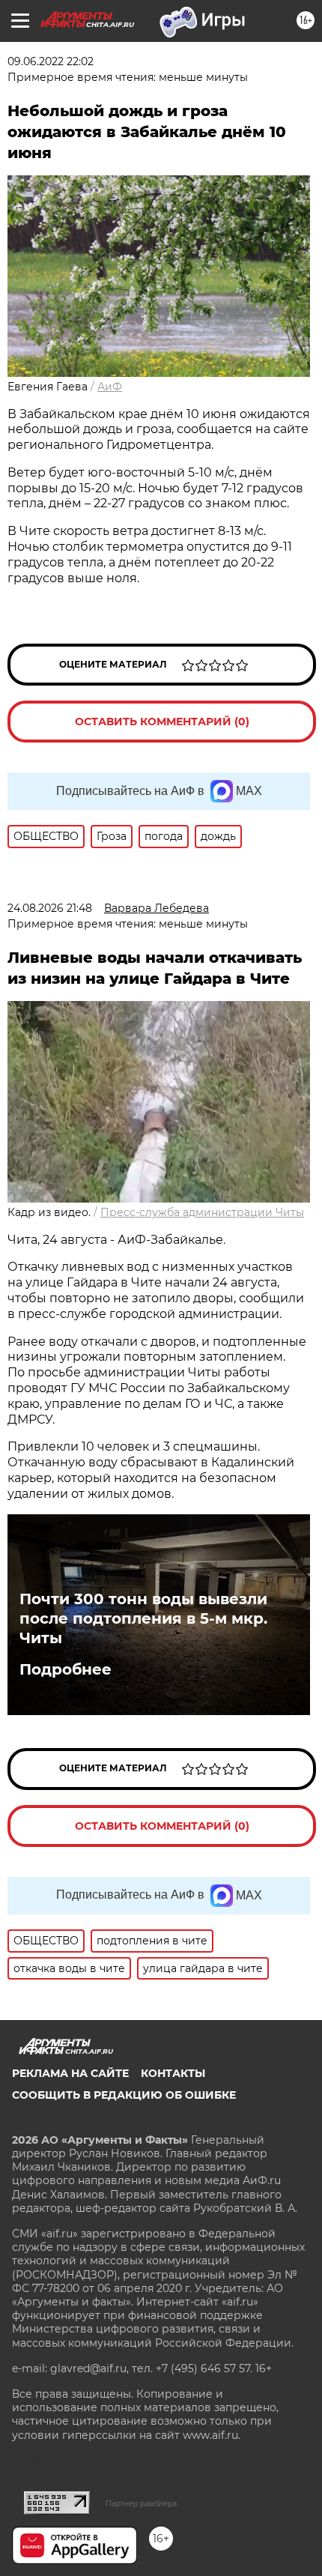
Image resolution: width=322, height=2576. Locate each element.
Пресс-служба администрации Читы (202, 1212)
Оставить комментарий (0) (162, 722)
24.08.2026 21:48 (50, 908)
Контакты (173, 2073)
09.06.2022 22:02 (51, 61)
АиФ (110, 387)
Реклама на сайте (70, 2073)
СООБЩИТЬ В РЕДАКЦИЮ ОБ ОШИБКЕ (124, 2095)
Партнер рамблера (141, 2503)
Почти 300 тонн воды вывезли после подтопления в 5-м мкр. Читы (143, 1618)
